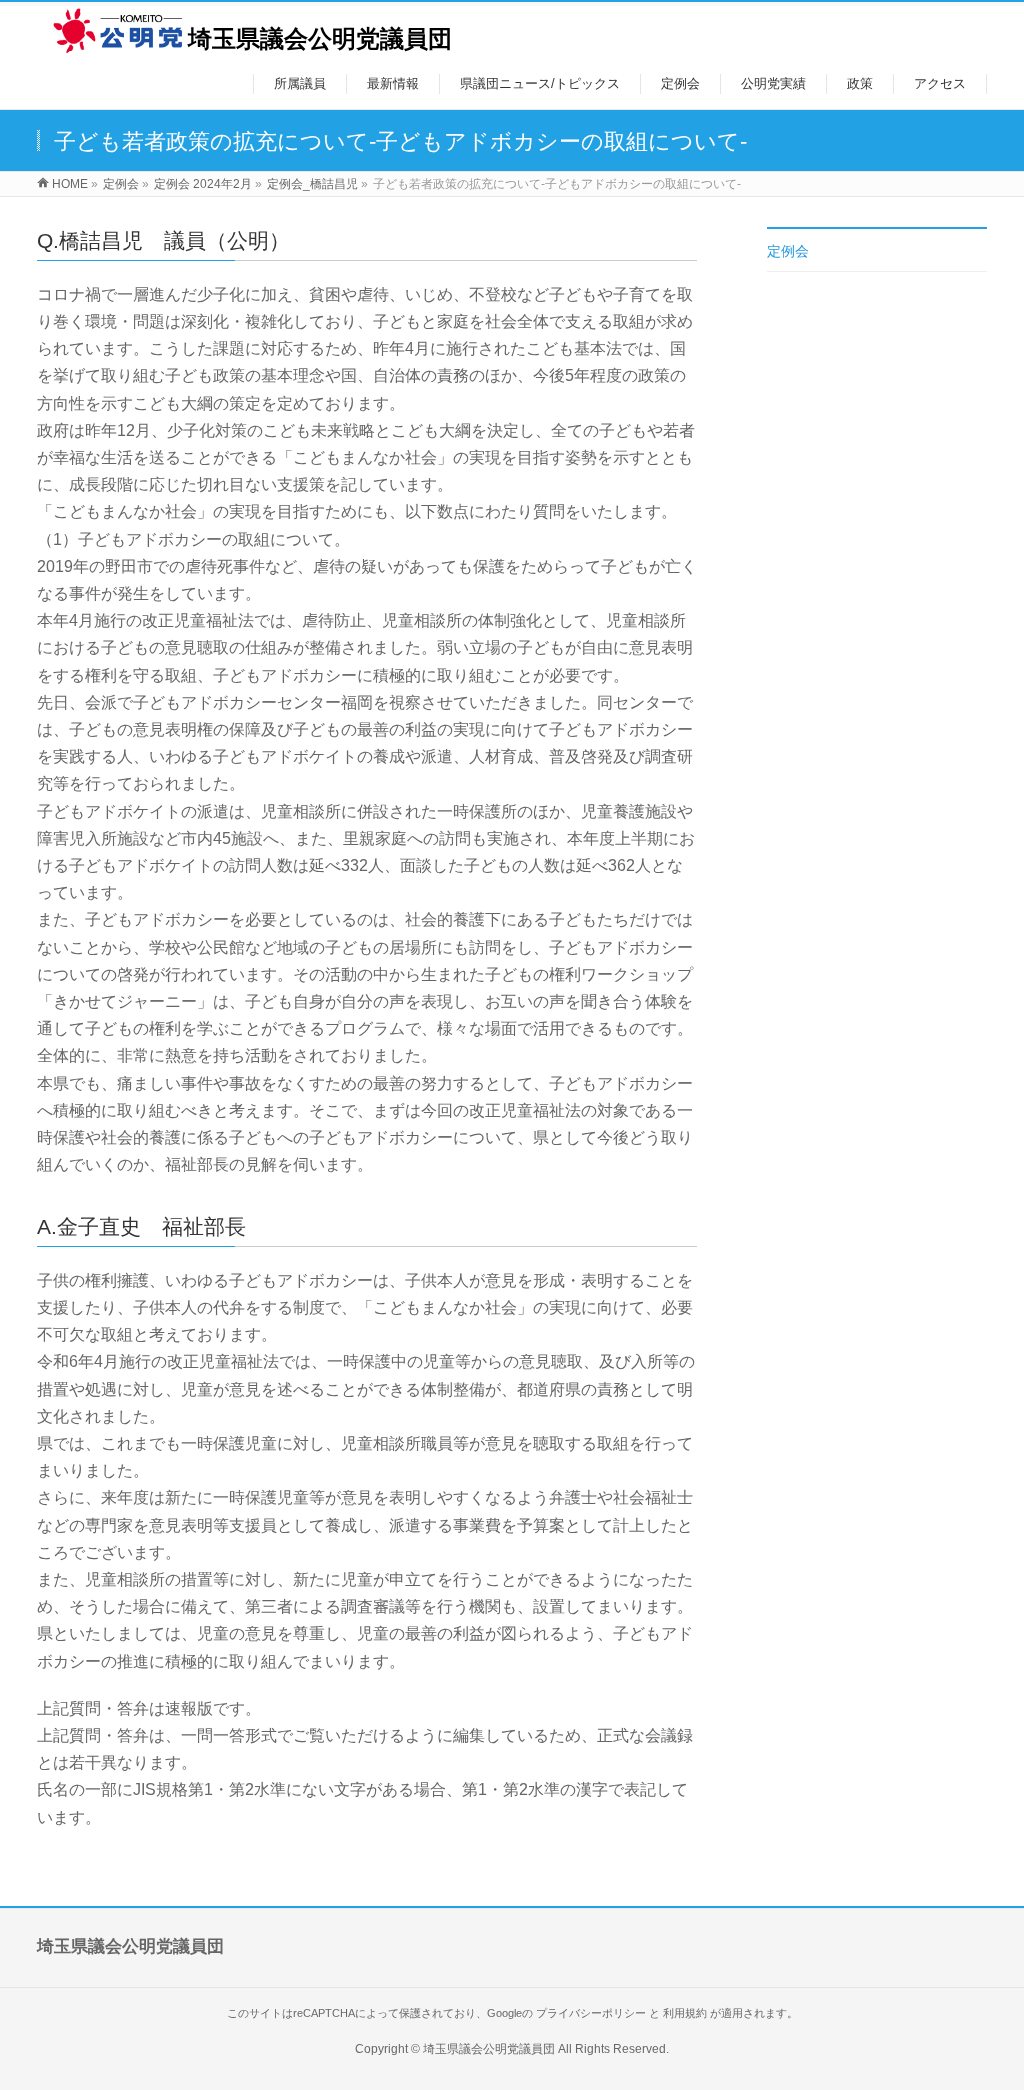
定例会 (788, 251)
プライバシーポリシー (591, 2013)
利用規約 (685, 2013)
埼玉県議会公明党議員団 (320, 38)
